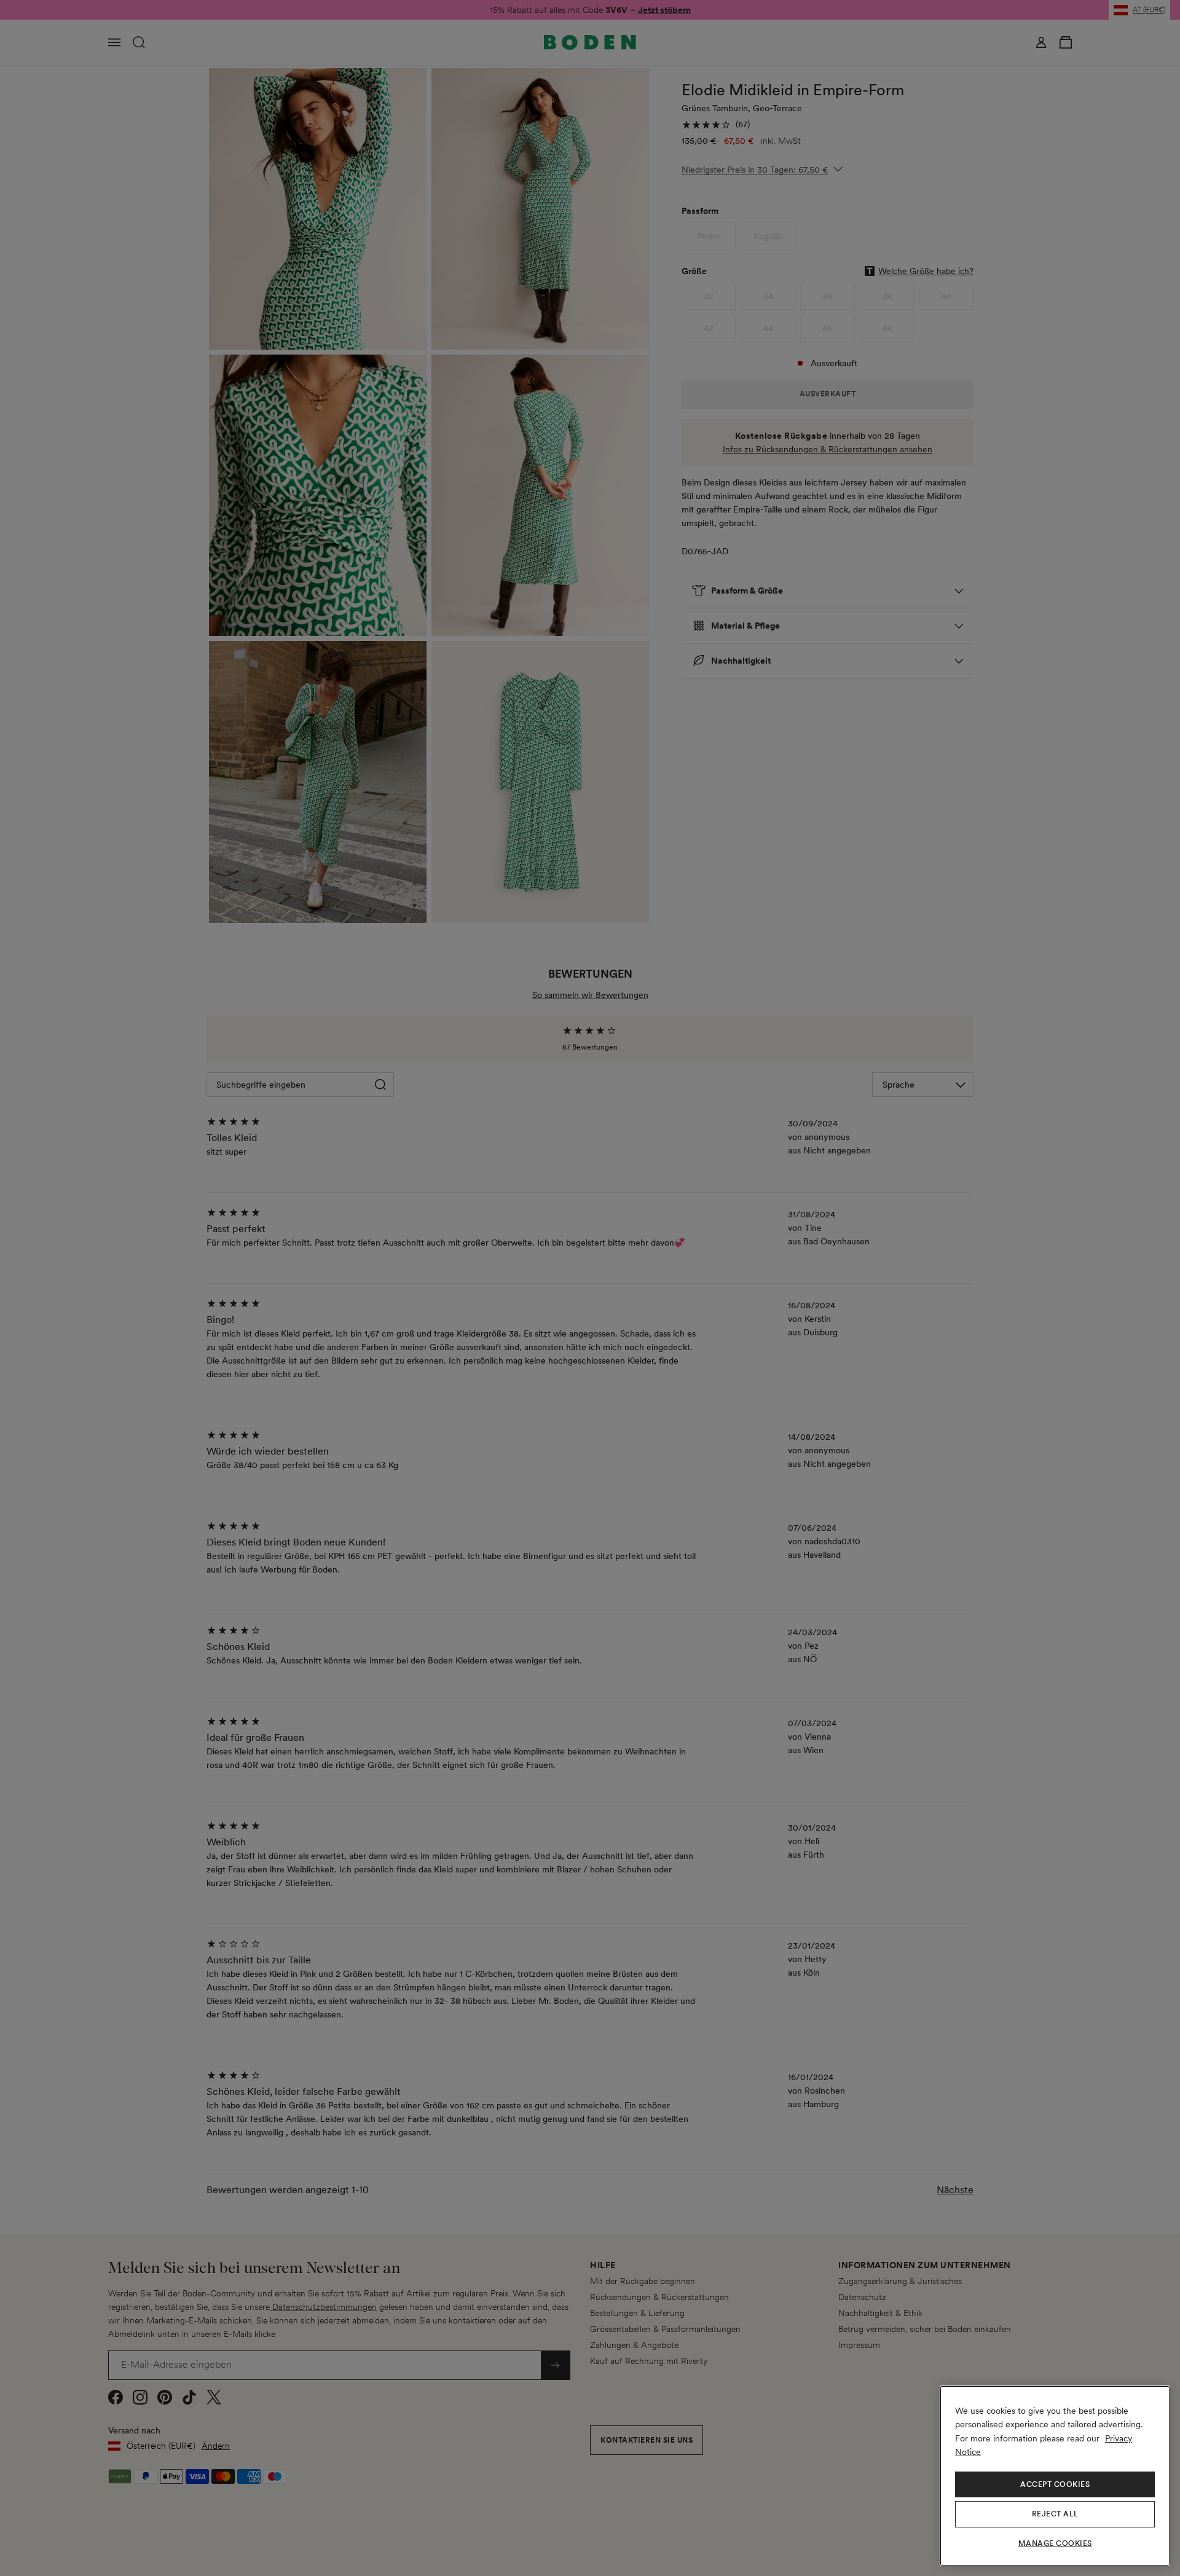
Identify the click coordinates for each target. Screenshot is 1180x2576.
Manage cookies (1055, 2543)
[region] (1055, 2476)
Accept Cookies (1055, 2484)
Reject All (1055, 2514)
